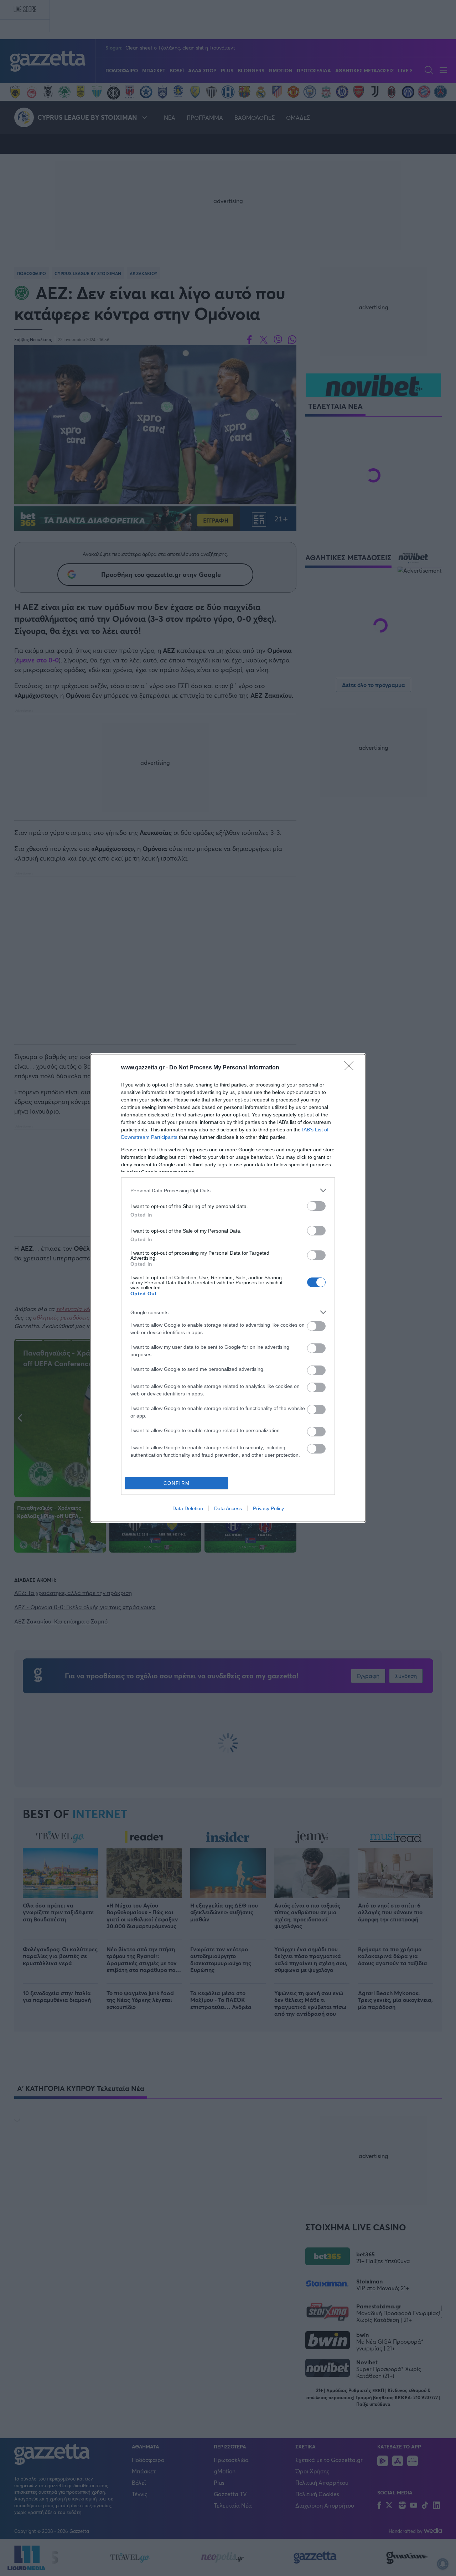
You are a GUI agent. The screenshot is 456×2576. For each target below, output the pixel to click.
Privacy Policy (268, 1508)
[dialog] (228, 1288)
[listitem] (228, 1190)
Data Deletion (188, 1508)
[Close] (351, 1068)
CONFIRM (177, 1483)
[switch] (316, 1206)
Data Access (228, 1508)
